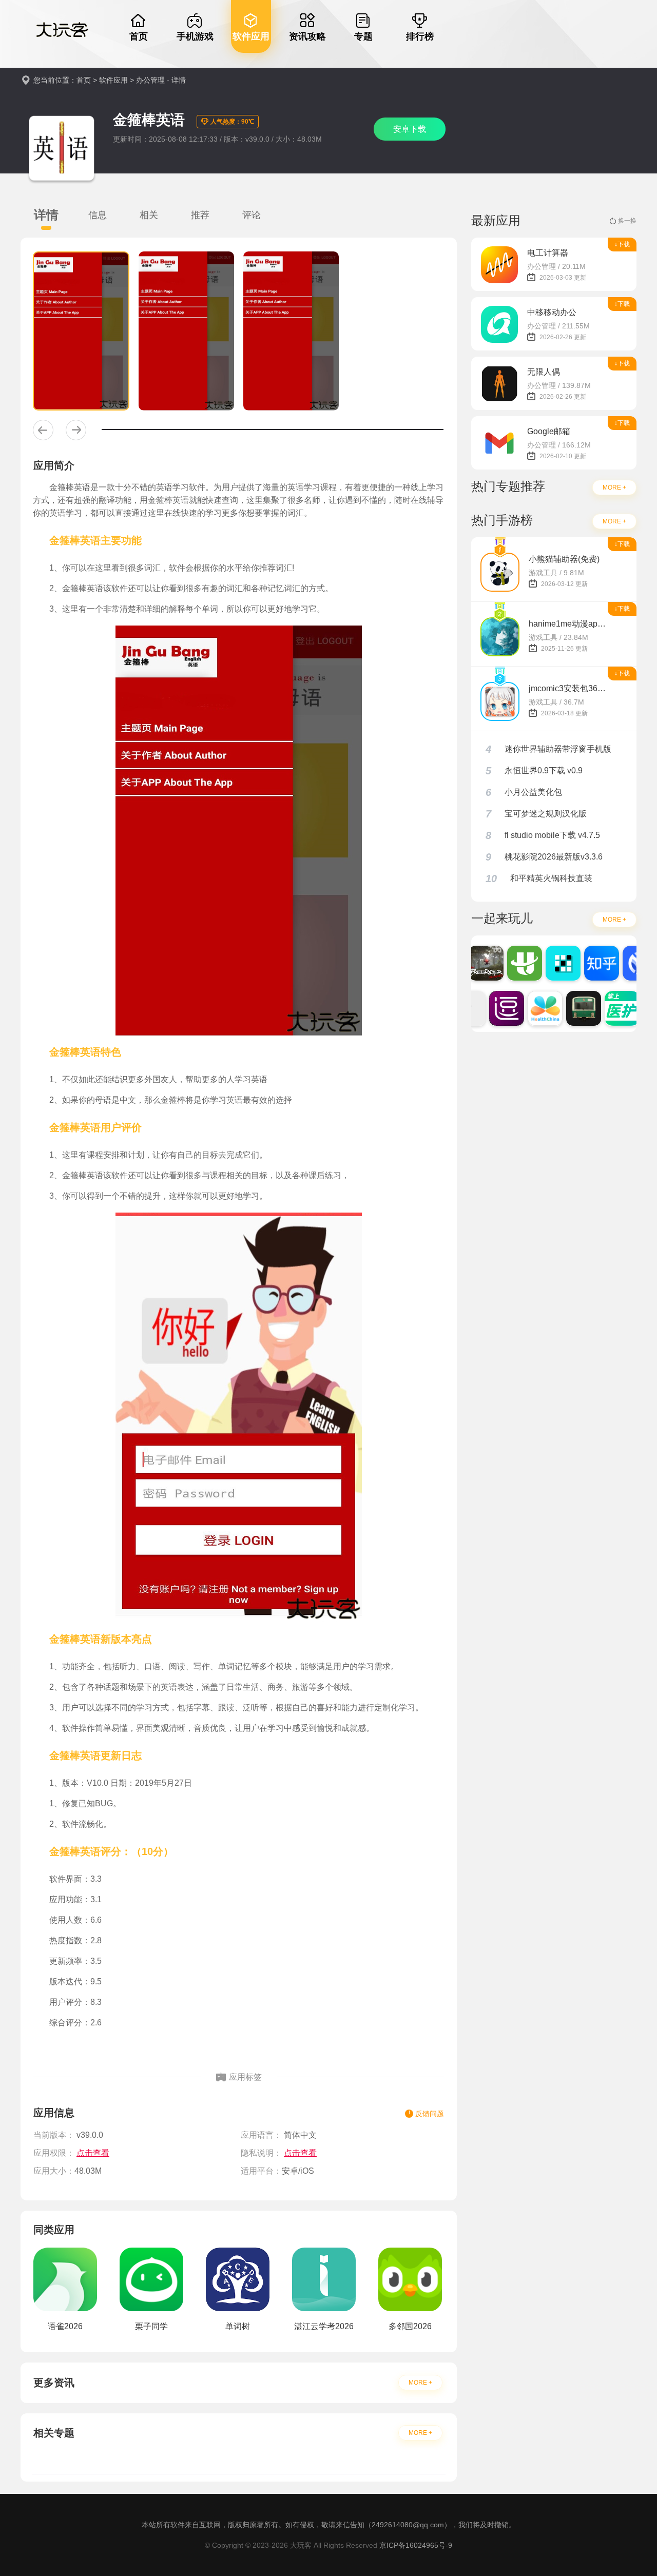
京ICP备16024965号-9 (416, 2545)
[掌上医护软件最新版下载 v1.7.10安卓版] (612, 1008)
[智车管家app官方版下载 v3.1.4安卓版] (630, 963)
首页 (84, 80)
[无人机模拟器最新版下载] (476, 963)
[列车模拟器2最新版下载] (574, 1008)
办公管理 (150, 80)
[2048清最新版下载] (553, 963)
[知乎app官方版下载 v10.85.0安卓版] (592, 963)
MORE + (420, 2383)
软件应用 (113, 80)
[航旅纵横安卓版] (515, 963)
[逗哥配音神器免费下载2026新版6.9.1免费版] (497, 1008)
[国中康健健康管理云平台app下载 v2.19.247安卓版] (535, 1008)
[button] (43, 430)
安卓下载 (410, 129)
